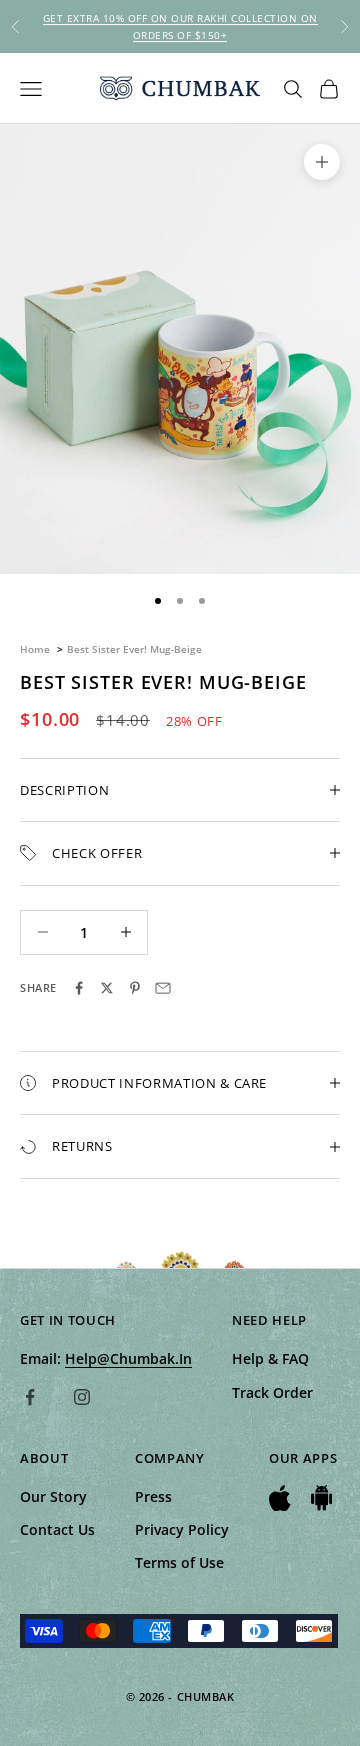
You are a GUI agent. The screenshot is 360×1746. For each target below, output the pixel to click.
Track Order (272, 1392)
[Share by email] (163, 988)
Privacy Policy (182, 1529)
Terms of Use (179, 1562)
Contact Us (57, 1529)
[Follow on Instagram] (82, 1397)
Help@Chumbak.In (128, 1358)
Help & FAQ (270, 1358)
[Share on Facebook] (79, 988)
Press (153, 1496)
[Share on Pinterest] (135, 988)
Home (35, 649)
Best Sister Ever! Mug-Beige (134, 649)
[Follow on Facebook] (30, 1397)
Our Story (53, 1496)
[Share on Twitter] (107, 988)
